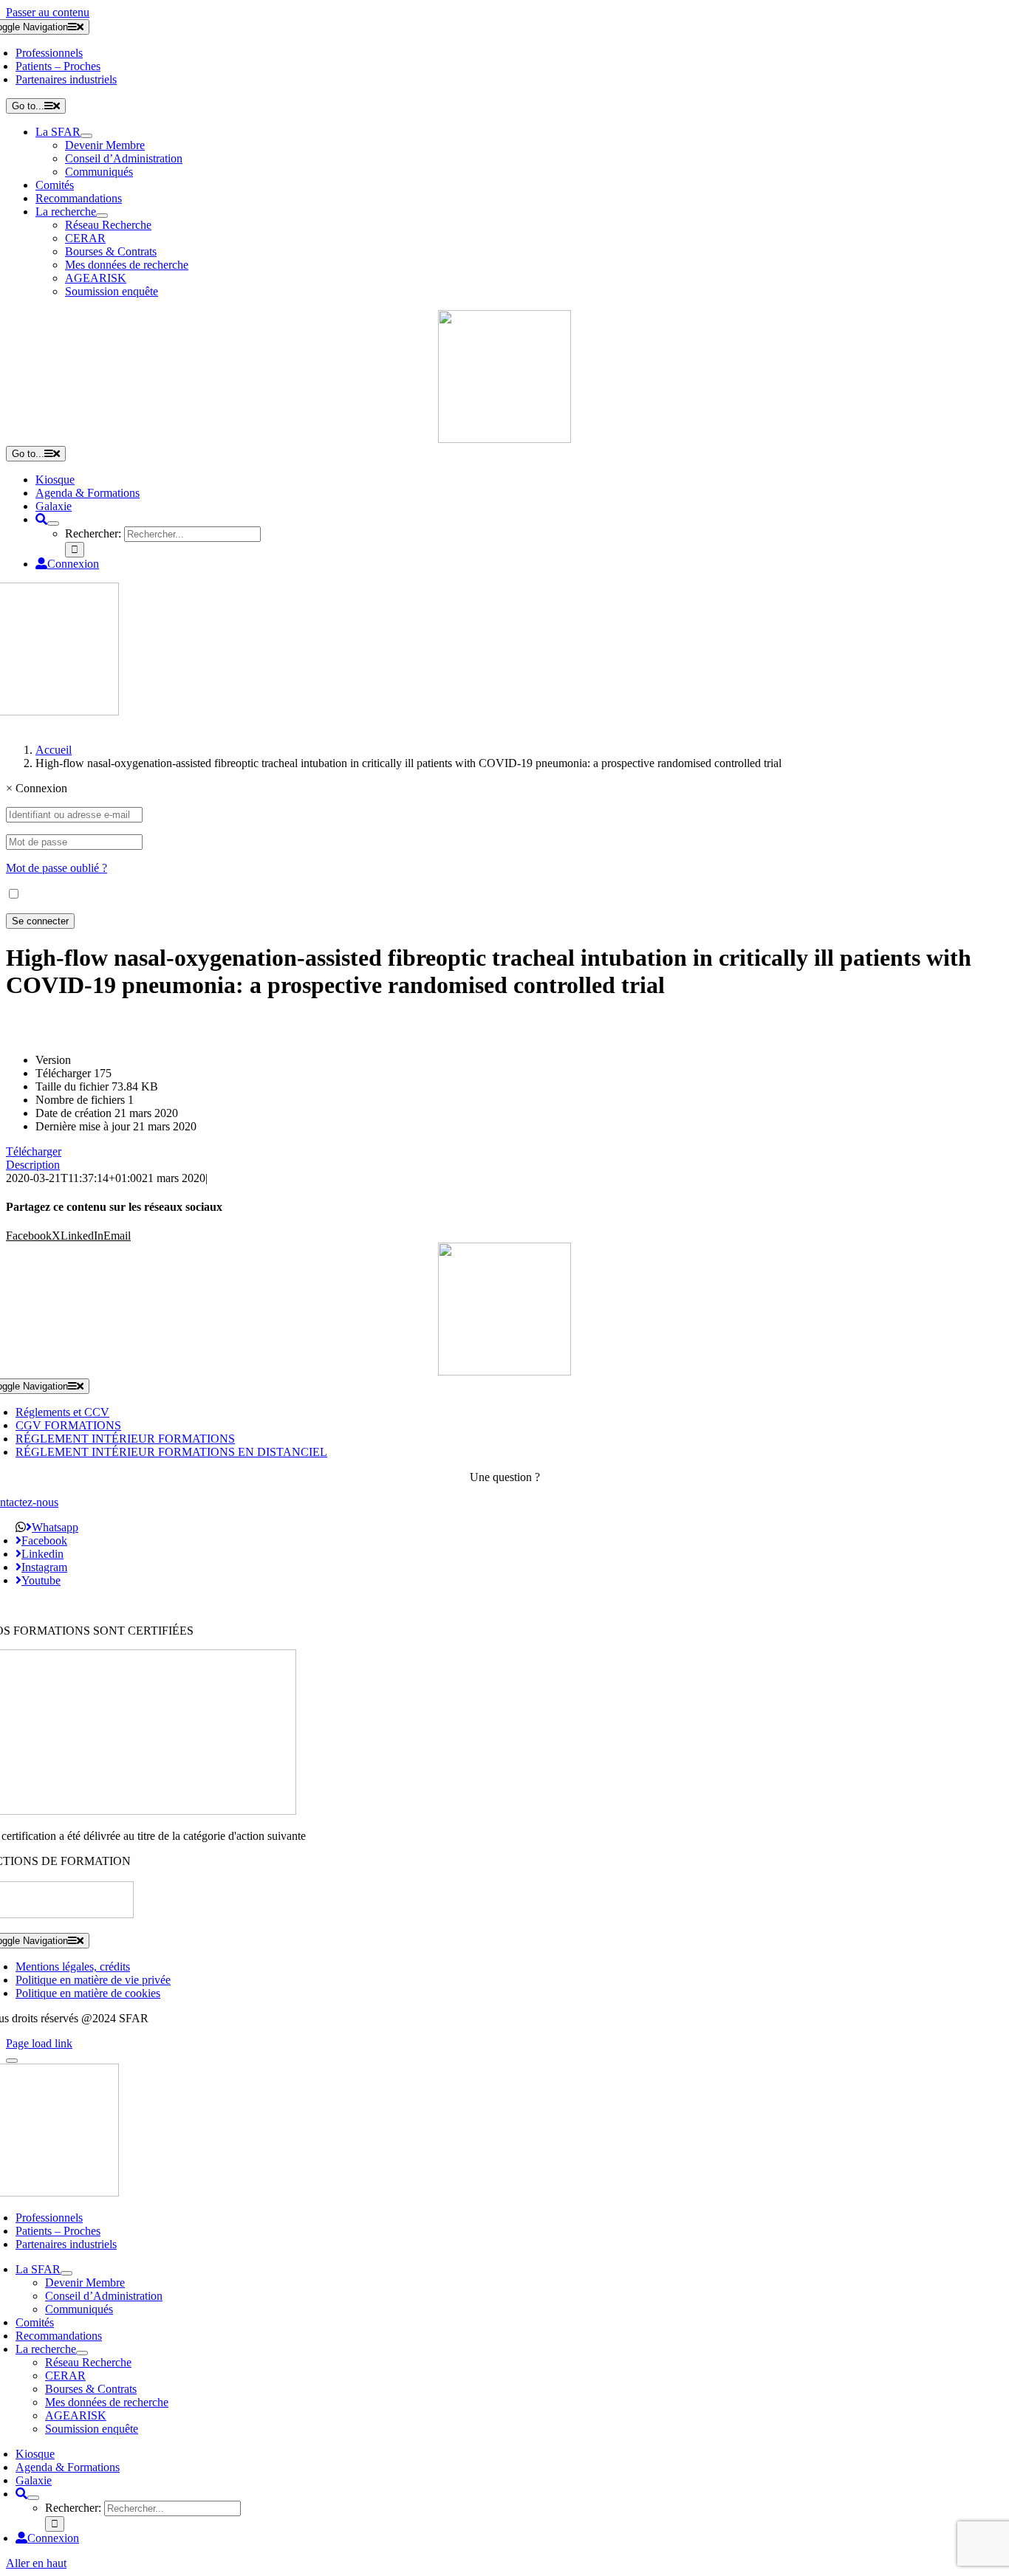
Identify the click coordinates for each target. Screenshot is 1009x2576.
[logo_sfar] (504, 439)
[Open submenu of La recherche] (102, 216)
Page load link (39, 2043)
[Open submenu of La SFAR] (86, 136)
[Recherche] (41, 519)
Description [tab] (33, 1165)
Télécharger (34, 1151)
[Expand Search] (53, 523)
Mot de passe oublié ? (57, 868)
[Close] (12, 2061)
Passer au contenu (48, 12)
